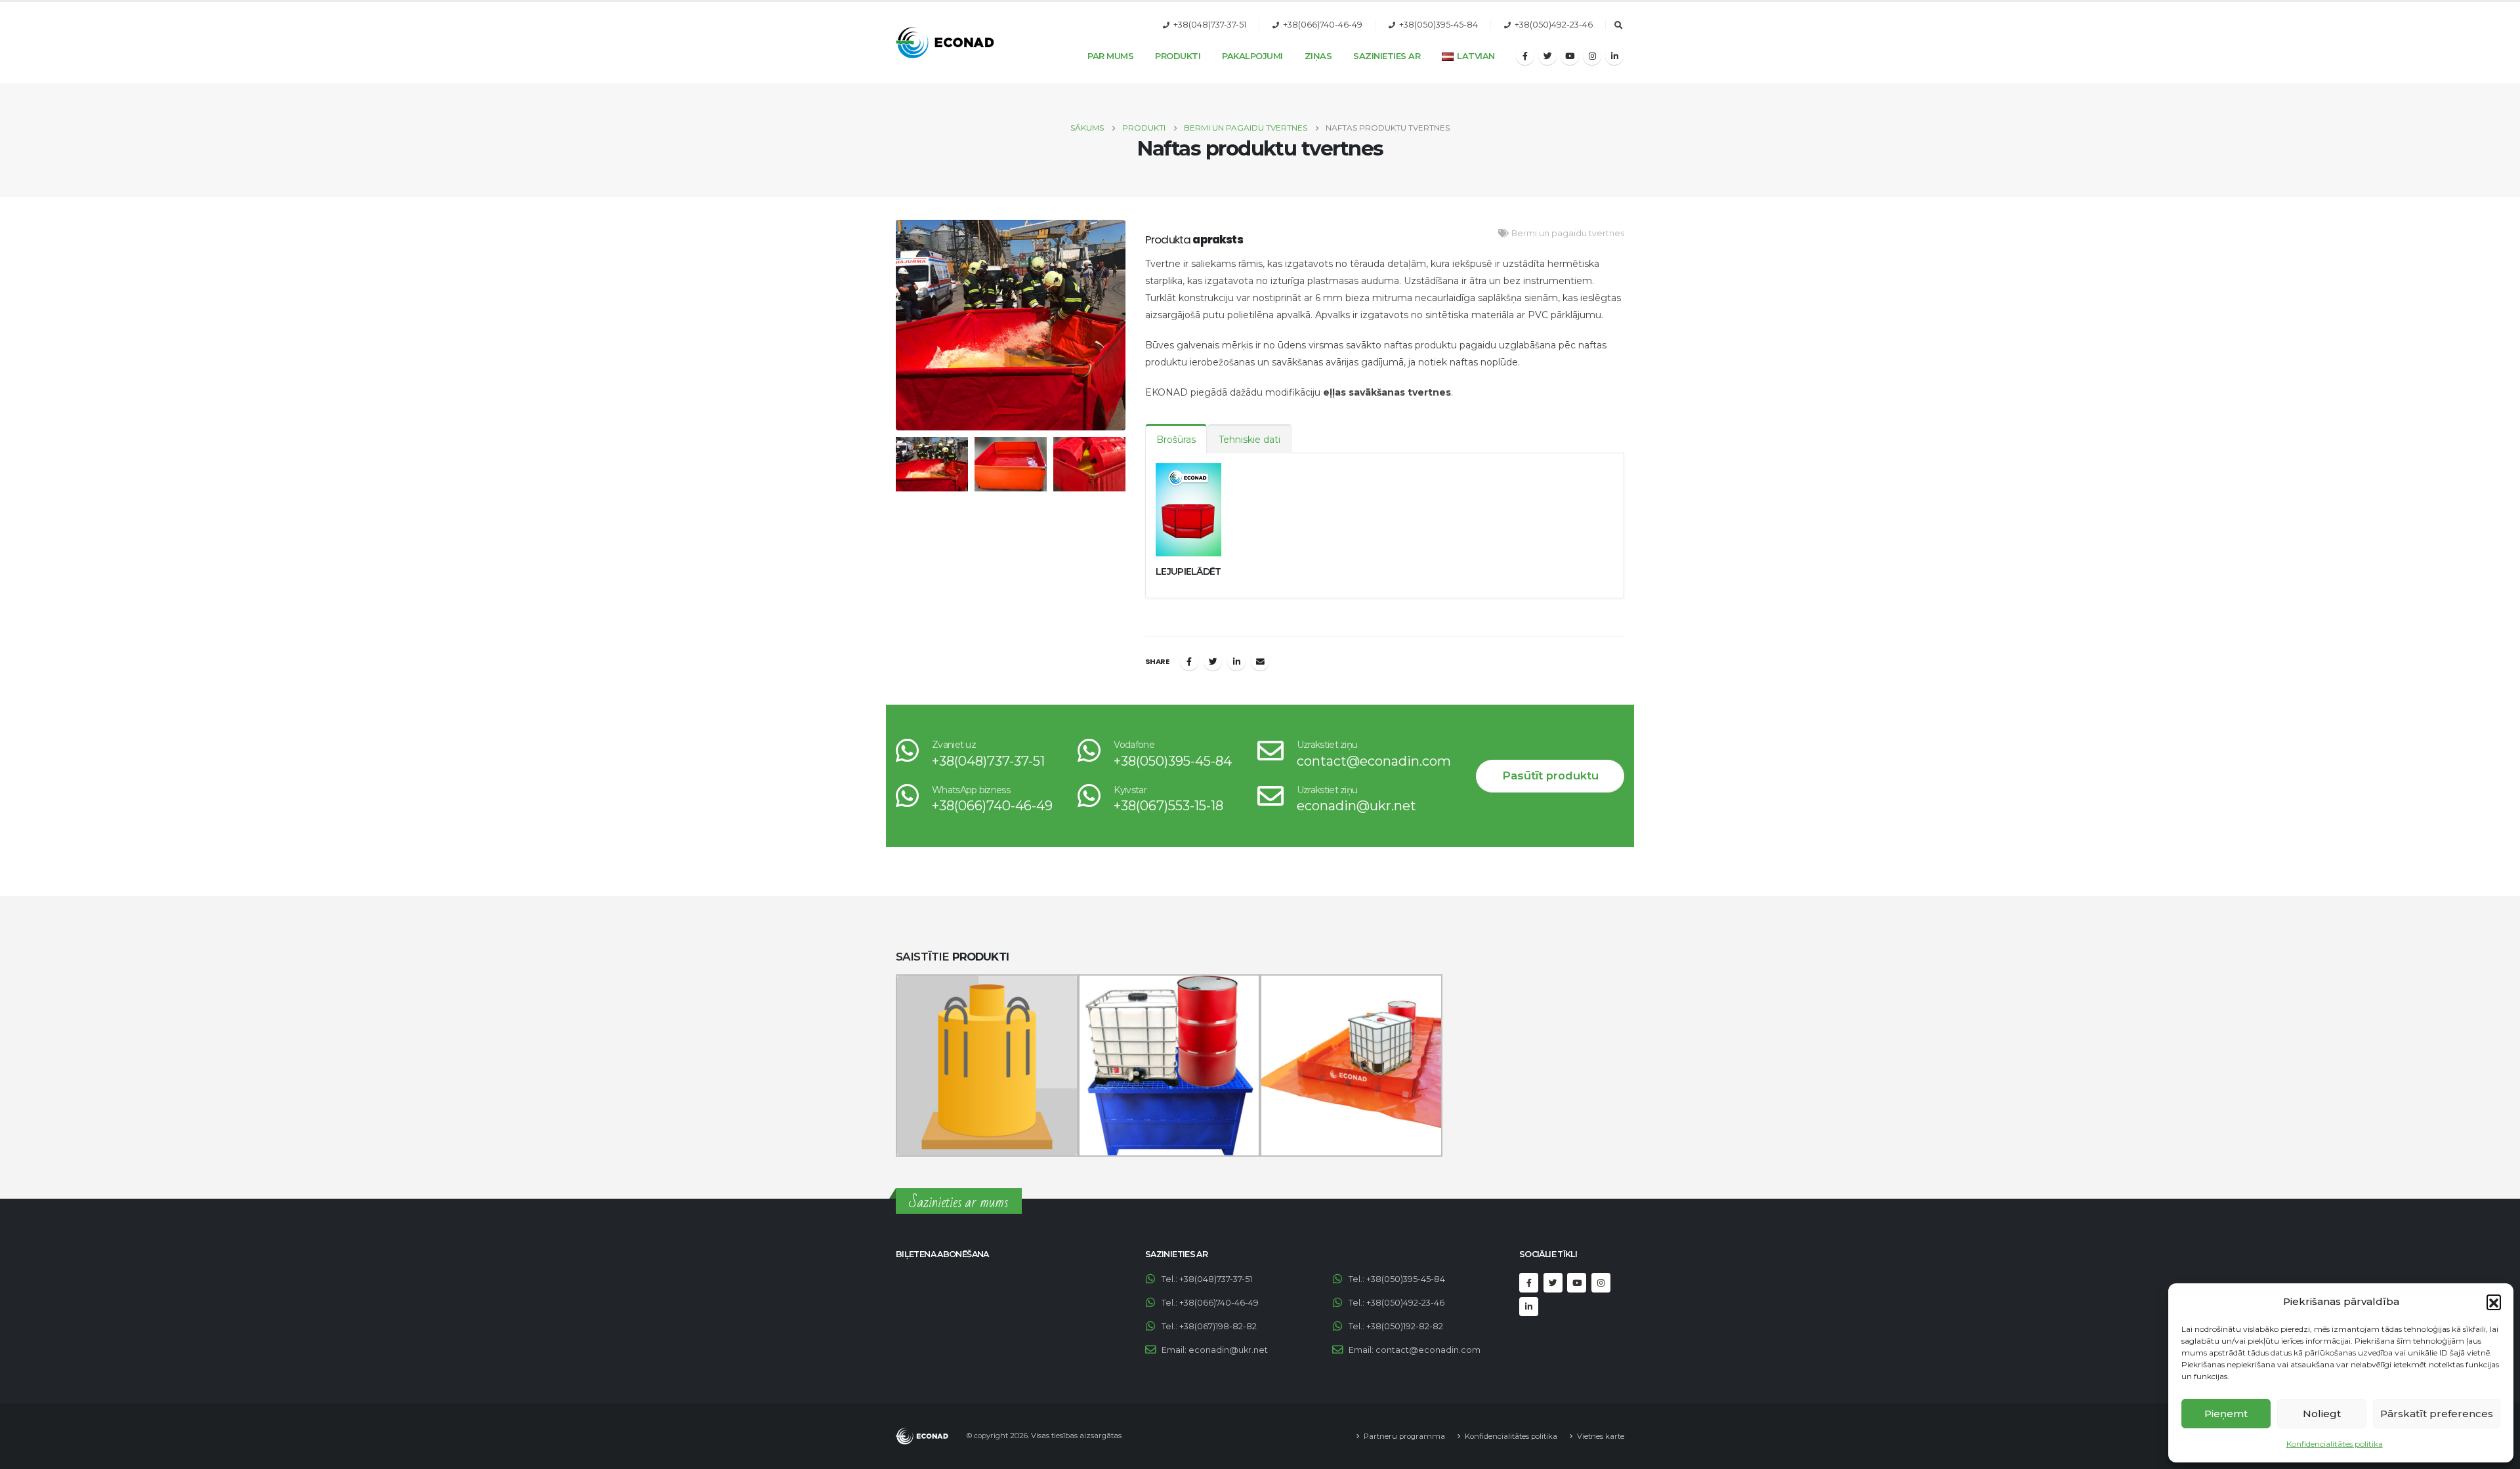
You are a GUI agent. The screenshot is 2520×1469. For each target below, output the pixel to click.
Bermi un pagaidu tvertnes (1568, 233)
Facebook (1189, 661)
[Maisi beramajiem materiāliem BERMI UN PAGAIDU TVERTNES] (987, 1066)
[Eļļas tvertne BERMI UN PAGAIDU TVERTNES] (1169, 1066)
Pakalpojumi (1252, 56)
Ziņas (1318, 56)
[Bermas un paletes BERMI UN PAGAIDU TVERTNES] (1351, 1066)
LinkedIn (1236, 661)
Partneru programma (1404, 1436)
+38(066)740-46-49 (1323, 25)
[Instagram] (1592, 56)
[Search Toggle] (1618, 26)
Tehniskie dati (1249, 440)
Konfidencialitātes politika (2335, 1444)
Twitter (1213, 661)
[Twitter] (1547, 56)
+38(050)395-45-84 (1438, 25)
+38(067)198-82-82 (1218, 1326)
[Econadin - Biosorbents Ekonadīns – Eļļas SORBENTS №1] (945, 43)
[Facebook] (1525, 56)
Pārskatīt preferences (2437, 1414)
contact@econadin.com (1374, 761)
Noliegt (2322, 1414)
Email (1260, 661)
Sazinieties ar (1387, 56)
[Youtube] (1570, 56)
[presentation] (892, 325)
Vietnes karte (1601, 1436)
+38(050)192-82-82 (1405, 1326)
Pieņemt (2226, 1414)
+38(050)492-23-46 (1554, 25)
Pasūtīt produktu (1550, 776)
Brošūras (1176, 440)
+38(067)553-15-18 (1168, 806)
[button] (2494, 1302)
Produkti (1178, 56)
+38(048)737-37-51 (1210, 25)
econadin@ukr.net (1356, 806)
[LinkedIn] (1614, 56)
